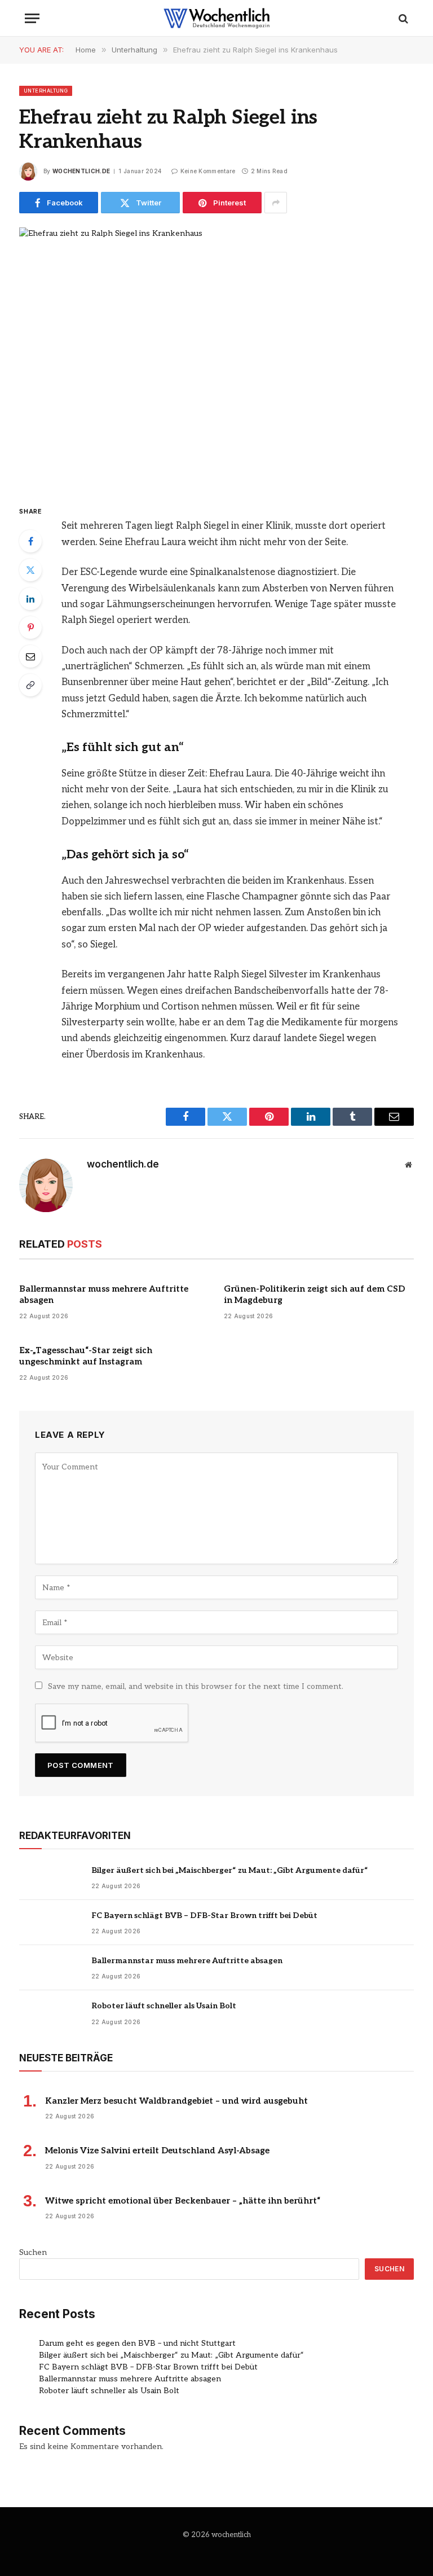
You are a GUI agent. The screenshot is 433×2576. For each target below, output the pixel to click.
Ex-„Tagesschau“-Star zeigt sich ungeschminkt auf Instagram (86, 1356)
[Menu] (32, 18)
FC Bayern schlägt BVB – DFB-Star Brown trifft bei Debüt (204, 1915)
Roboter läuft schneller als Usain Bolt (164, 2006)
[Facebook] (30, 541)
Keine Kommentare (208, 171)
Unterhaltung (46, 91)
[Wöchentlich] (216, 18)
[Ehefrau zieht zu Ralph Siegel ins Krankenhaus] (216, 356)
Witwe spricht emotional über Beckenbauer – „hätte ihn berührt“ (183, 2201)
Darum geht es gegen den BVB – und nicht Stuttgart (137, 2343)
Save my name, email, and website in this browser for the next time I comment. (196, 1686)
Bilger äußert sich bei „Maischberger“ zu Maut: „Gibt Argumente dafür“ (230, 1870)
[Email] (30, 656)
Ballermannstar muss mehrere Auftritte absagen (104, 1294)
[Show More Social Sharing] (276, 203)
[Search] (402, 18)
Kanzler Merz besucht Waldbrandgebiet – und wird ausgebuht (176, 2101)
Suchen (33, 2252)
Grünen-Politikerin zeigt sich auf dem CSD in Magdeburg (314, 1294)
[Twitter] (30, 570)
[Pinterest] (30, 627)
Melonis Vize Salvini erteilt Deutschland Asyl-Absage (157, 2151)
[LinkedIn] (30, 599)
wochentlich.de (81, 171)
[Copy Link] (30, 685)
